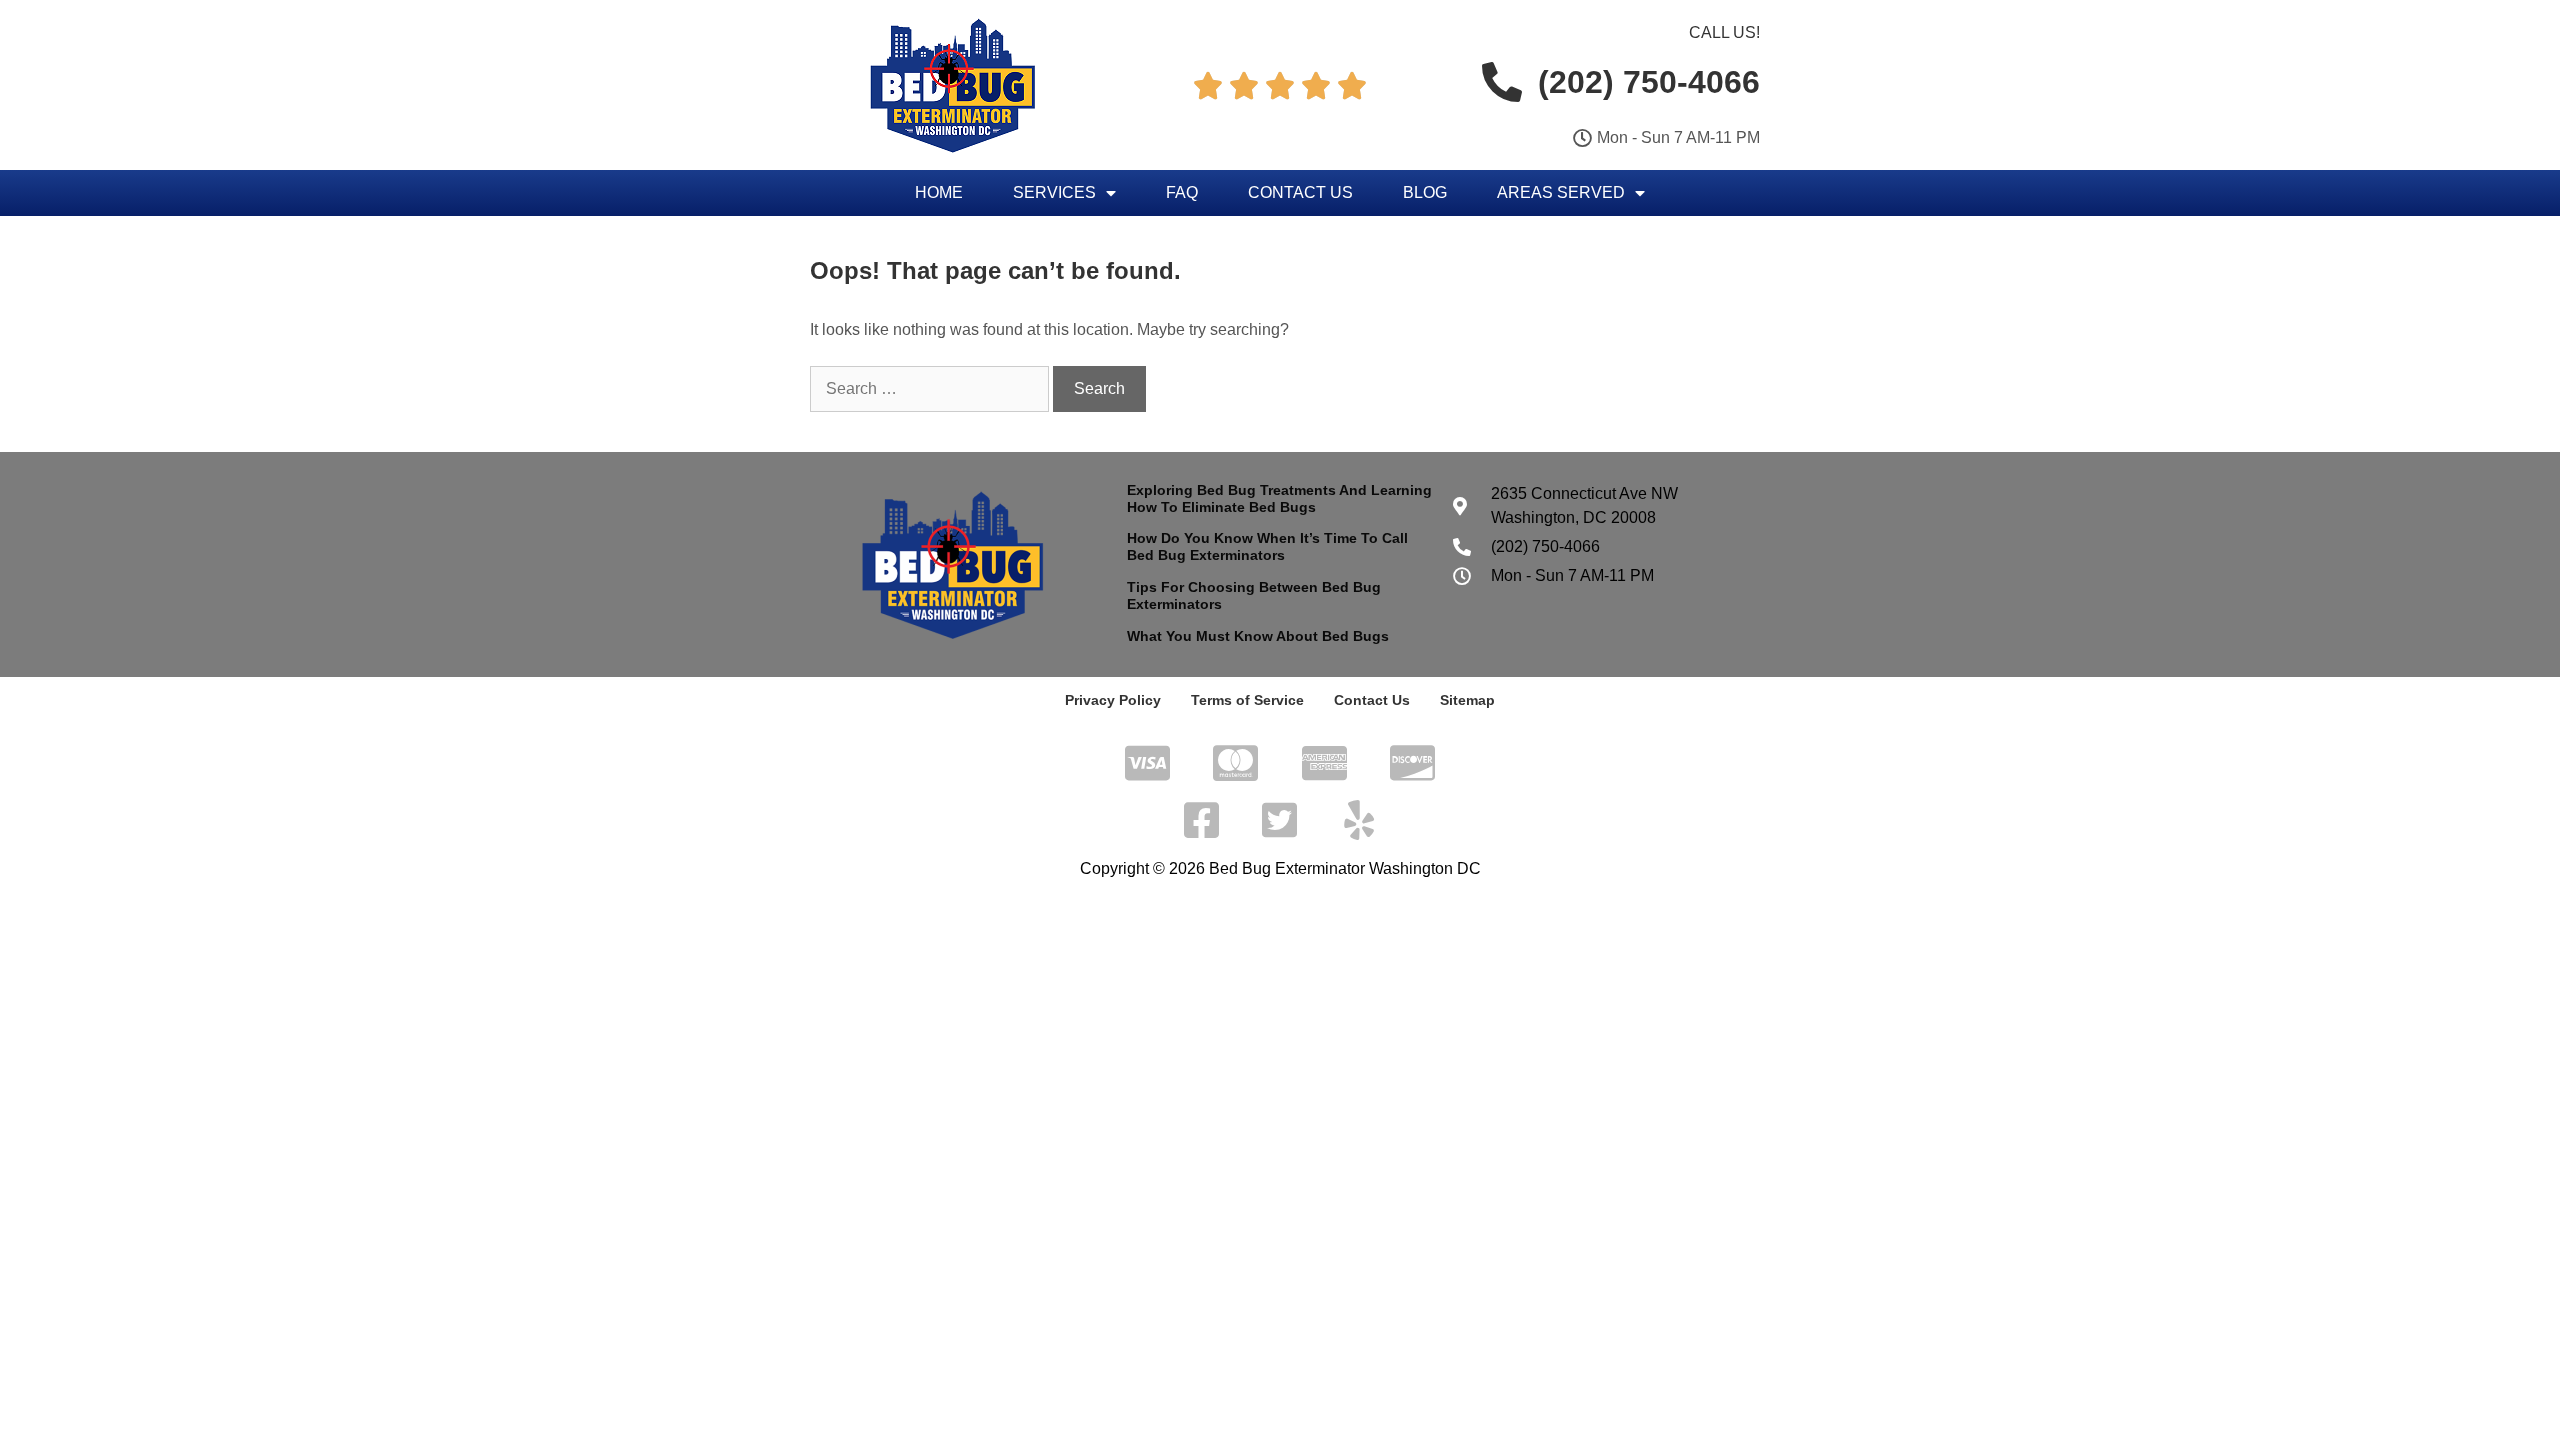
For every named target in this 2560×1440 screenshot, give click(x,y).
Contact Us (1300, 192)
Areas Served (1561, 192)
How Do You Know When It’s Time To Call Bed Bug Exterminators (1267, 546)
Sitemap (1467, 700)
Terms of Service (1247, 700)
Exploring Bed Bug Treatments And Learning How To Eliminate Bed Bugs (1279, 498)
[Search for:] (931, 388)
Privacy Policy (1113, 700)
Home (939, 192)
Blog (1425, 192)
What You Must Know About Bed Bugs (1258, 636)
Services (1054, 192)
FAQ (1182, 192)
